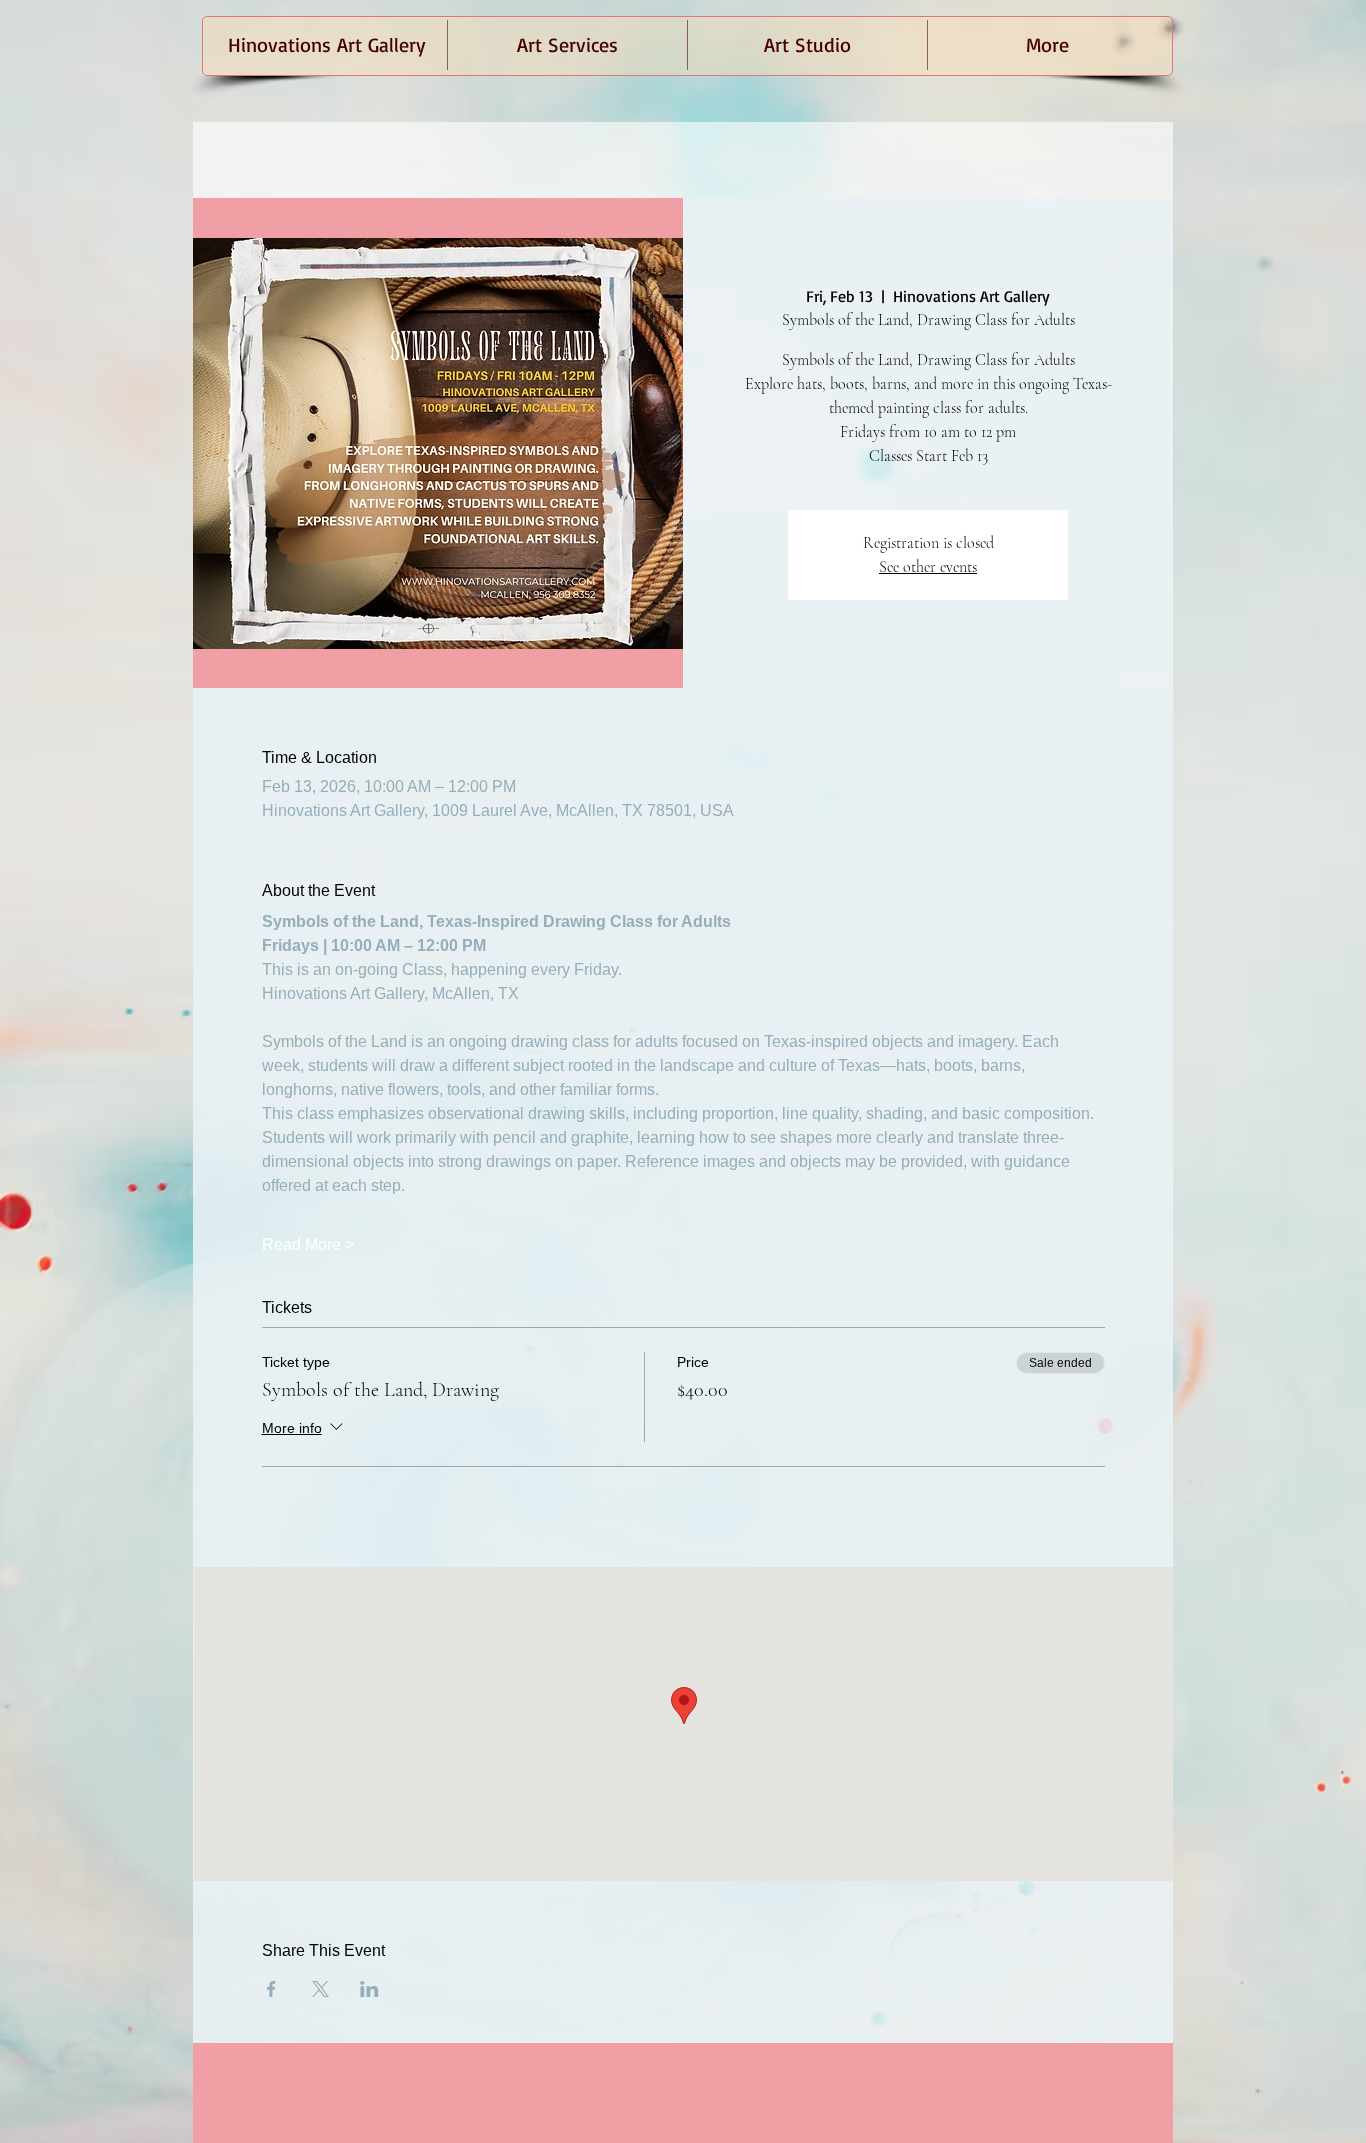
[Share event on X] (320, 1989)
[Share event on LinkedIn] (369, 1989)
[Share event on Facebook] (271, 1989)
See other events (928, 567)
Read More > (308, 1244)
